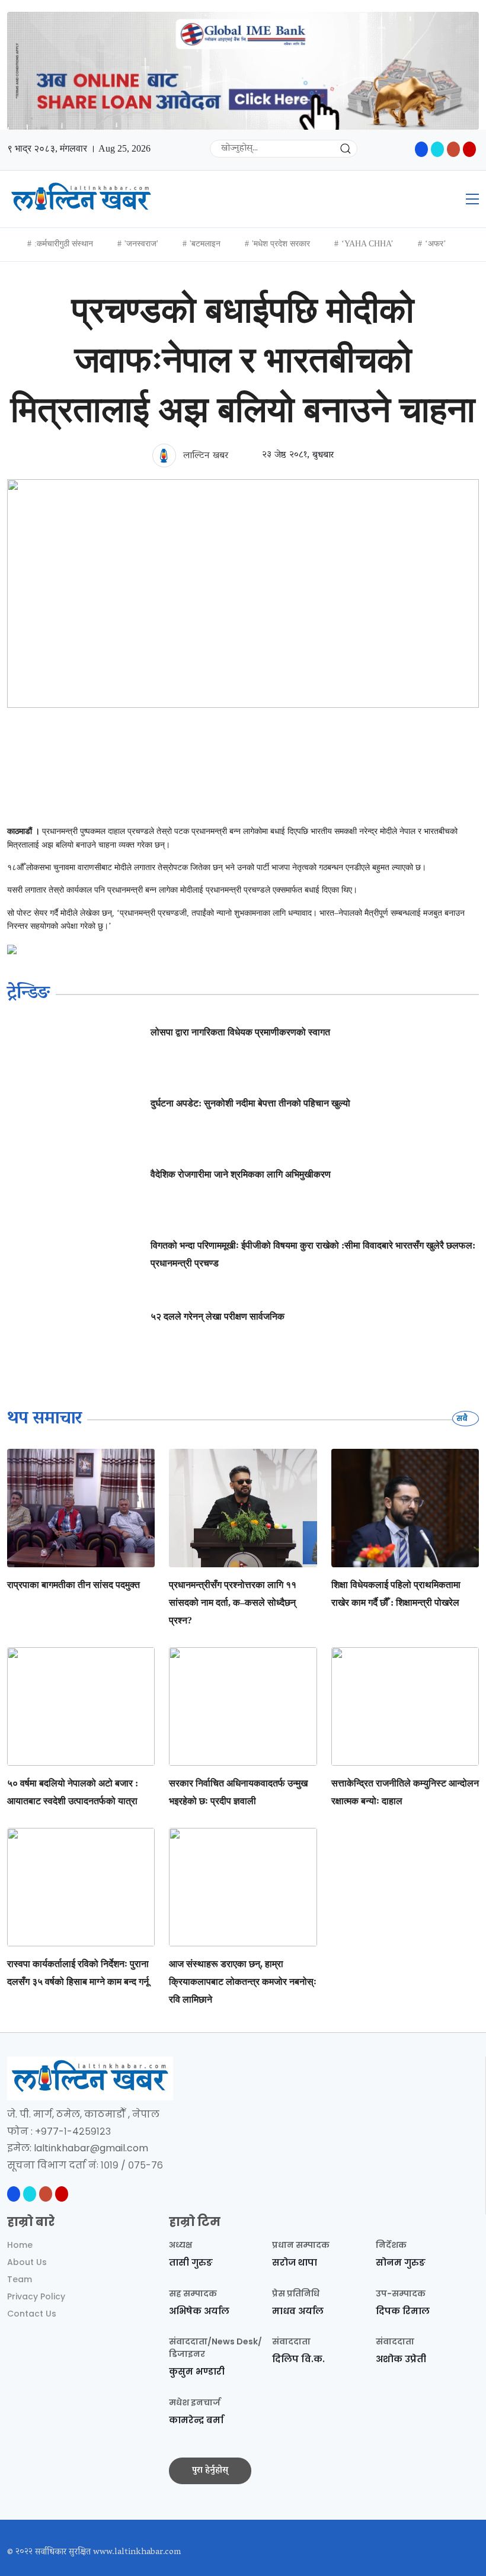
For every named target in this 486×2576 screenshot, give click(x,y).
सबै (463, 1418)
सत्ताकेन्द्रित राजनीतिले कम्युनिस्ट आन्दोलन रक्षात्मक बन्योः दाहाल (405, 1792)
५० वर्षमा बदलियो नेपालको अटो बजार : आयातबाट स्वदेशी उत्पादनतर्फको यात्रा (73, 1792)
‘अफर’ (436, 244)
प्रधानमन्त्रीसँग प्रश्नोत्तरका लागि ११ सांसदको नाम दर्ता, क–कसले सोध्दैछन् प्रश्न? (233, 1603)
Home (20, 2245)
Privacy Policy (36, 2296)
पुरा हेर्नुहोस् (210, 2471)
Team (20, 2279)
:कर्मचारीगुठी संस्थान (64, 244)
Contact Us (32, 2314)
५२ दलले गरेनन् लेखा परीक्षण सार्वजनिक (218, 1316)
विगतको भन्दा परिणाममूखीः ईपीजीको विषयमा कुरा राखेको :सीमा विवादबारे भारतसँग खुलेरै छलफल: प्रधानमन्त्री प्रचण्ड (313, 1254)
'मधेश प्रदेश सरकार (281, 244)
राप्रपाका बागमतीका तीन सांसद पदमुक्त (73, 1585)
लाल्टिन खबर (204, 456)
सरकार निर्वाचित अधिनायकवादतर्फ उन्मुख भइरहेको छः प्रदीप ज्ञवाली (238, 1792)
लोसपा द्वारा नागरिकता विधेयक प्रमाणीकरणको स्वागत (240, 1032)
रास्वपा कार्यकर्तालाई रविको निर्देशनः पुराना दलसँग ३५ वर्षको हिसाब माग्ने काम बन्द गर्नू (78, 1973)
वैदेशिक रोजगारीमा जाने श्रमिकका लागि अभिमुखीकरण (241, 1174)
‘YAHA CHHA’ (367, 244)
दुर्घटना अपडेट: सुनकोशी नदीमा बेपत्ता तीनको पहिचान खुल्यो (250, 1103)
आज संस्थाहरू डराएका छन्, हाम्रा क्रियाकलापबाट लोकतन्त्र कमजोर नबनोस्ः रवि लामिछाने (243, 1982)
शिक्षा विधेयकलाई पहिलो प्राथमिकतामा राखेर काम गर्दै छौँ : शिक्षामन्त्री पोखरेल (396, 1594)
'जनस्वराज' (141, 244)
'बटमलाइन (205, 244)
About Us (27, 2262)
